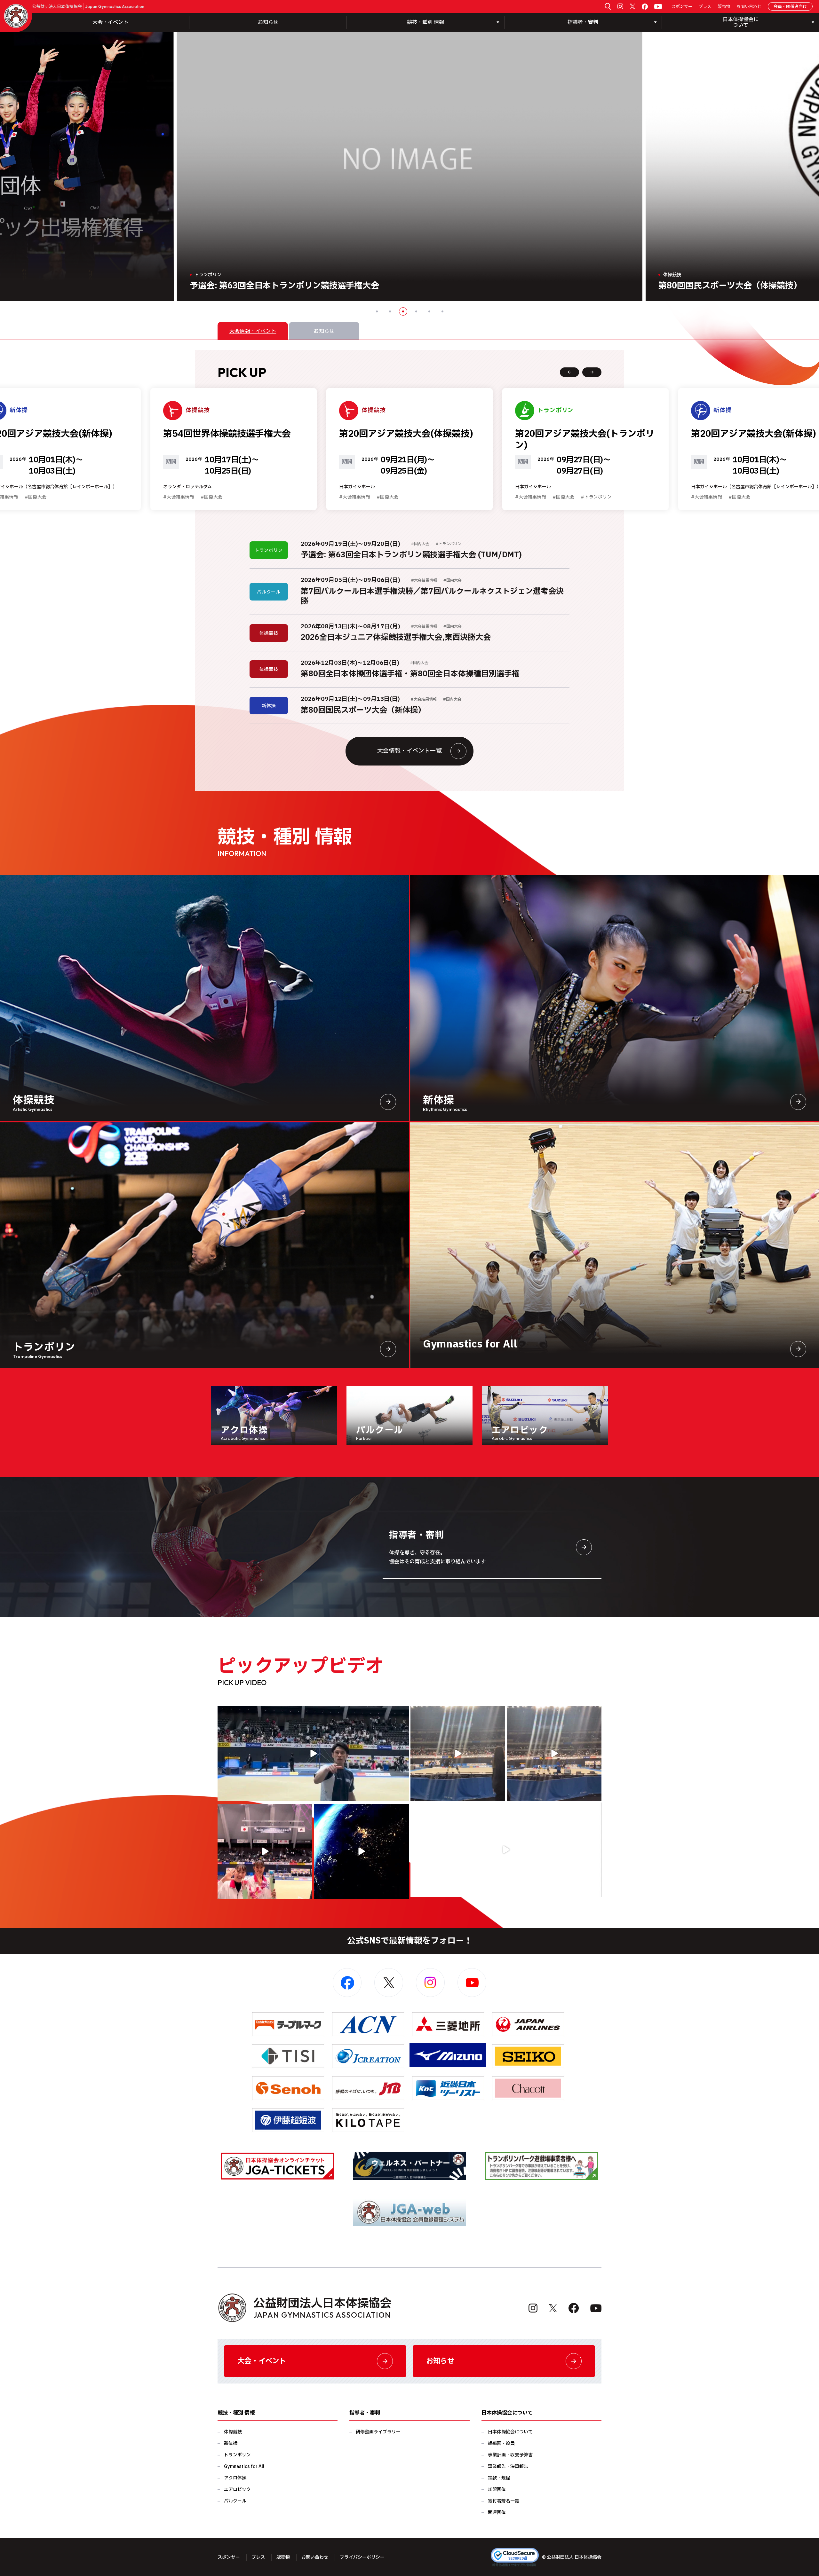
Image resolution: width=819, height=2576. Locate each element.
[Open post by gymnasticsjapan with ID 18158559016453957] (554, 1754)
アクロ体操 (235, 2478)
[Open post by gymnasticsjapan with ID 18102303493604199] (506, 1850)
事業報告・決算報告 (508, 2466)
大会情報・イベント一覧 (409, 751)
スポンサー (682, 7)
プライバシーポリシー (362, 2557)
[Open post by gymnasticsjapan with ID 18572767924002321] (313, 1754)
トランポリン (237, 2455)
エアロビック (237, 2490)
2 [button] (390, 311)
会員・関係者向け (790, 7)
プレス (705, 7)
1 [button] (377, 311)
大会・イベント (110, 22)
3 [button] (403, 311)
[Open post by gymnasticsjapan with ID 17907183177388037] (361, 1851)
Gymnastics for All (244, 2466)
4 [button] (416, 311)
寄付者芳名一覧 (504, 2501)
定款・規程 (499, 2478)
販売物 (724, 7)
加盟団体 (497, 2490)
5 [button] (429, 311)
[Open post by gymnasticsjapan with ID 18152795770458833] (265, 1851)
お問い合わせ (749, 7)
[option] (410, 166)
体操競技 (233, 2432)
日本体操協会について (510, 2432)
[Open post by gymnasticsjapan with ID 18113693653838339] (458, 1754)
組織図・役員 (501, 2443)
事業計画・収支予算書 (510, 2455)
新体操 (231, 2443)
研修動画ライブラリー (378, 2432)
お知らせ (268, 22)
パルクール (235, 2501)
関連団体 (497, 2513)
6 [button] (442, 311)
